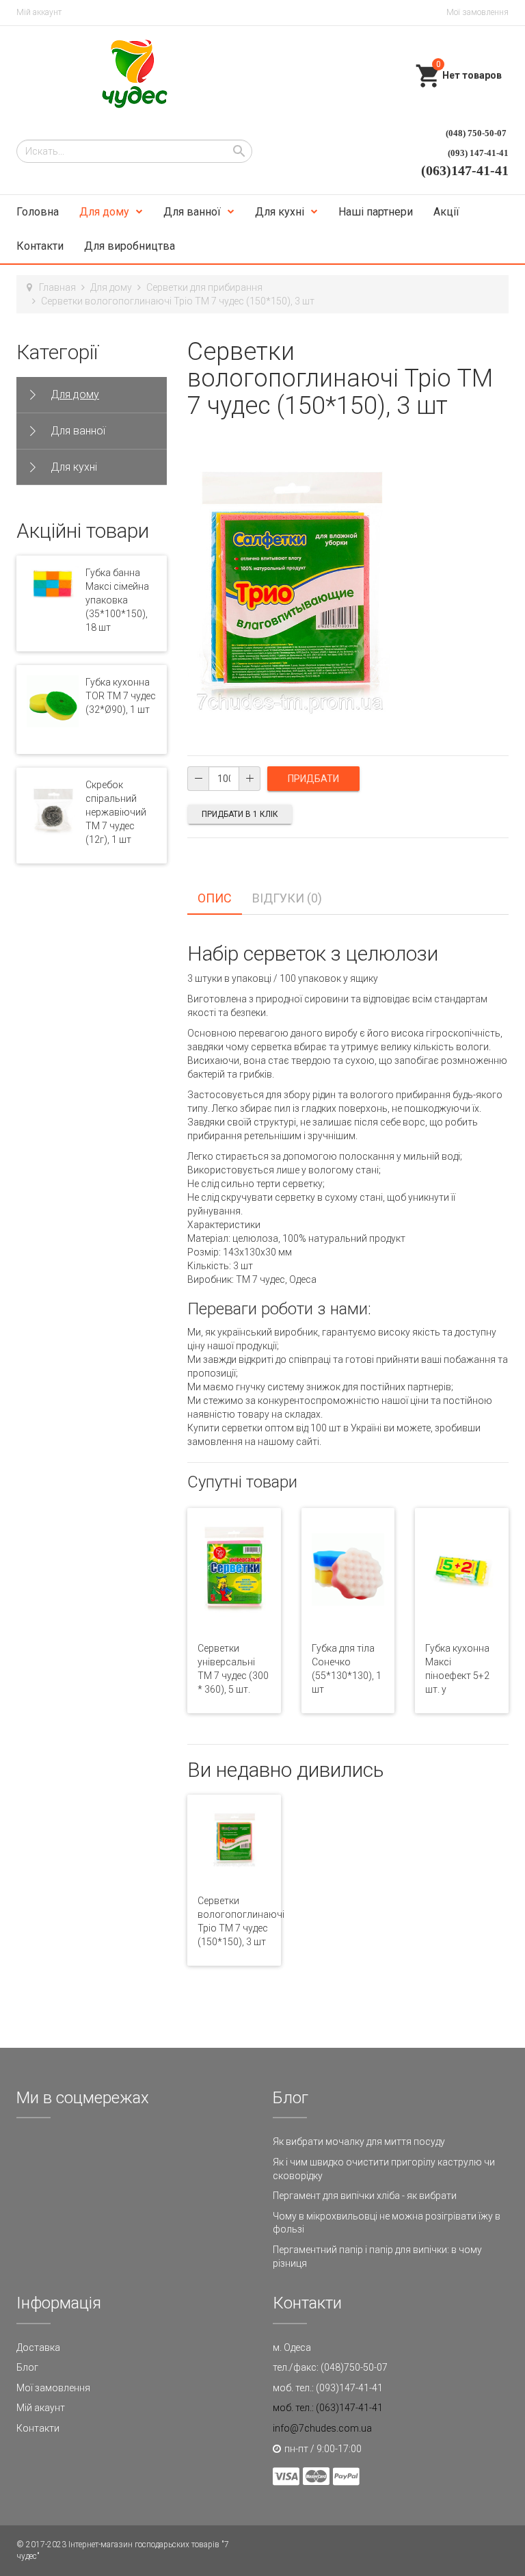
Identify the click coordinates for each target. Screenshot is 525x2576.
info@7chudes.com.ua (322, 2428)
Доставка (38, 2347)
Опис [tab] (215, 898)
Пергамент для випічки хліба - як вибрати (365, 2196)
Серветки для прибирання (204, 287)
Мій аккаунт (39, 12)
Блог (27, 2367)
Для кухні (280, 212)
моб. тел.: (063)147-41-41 (328, 2408)
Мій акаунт (41, 2408)
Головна (38, 212)
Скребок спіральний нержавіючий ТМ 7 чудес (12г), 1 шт (116, 812)
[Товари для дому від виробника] (135, 74)
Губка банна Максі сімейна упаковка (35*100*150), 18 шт (117, 600)
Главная (57, 287)
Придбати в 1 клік (240, 814)
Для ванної (192, 212)
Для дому (104, 212)
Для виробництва (130, 246)
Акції (446, 212)
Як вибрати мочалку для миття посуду (359, 2142)
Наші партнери (376, 212)
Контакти (40, 246)
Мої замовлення (477, 12)
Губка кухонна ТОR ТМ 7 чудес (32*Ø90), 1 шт (121, 696)
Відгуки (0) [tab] (287, 898)
